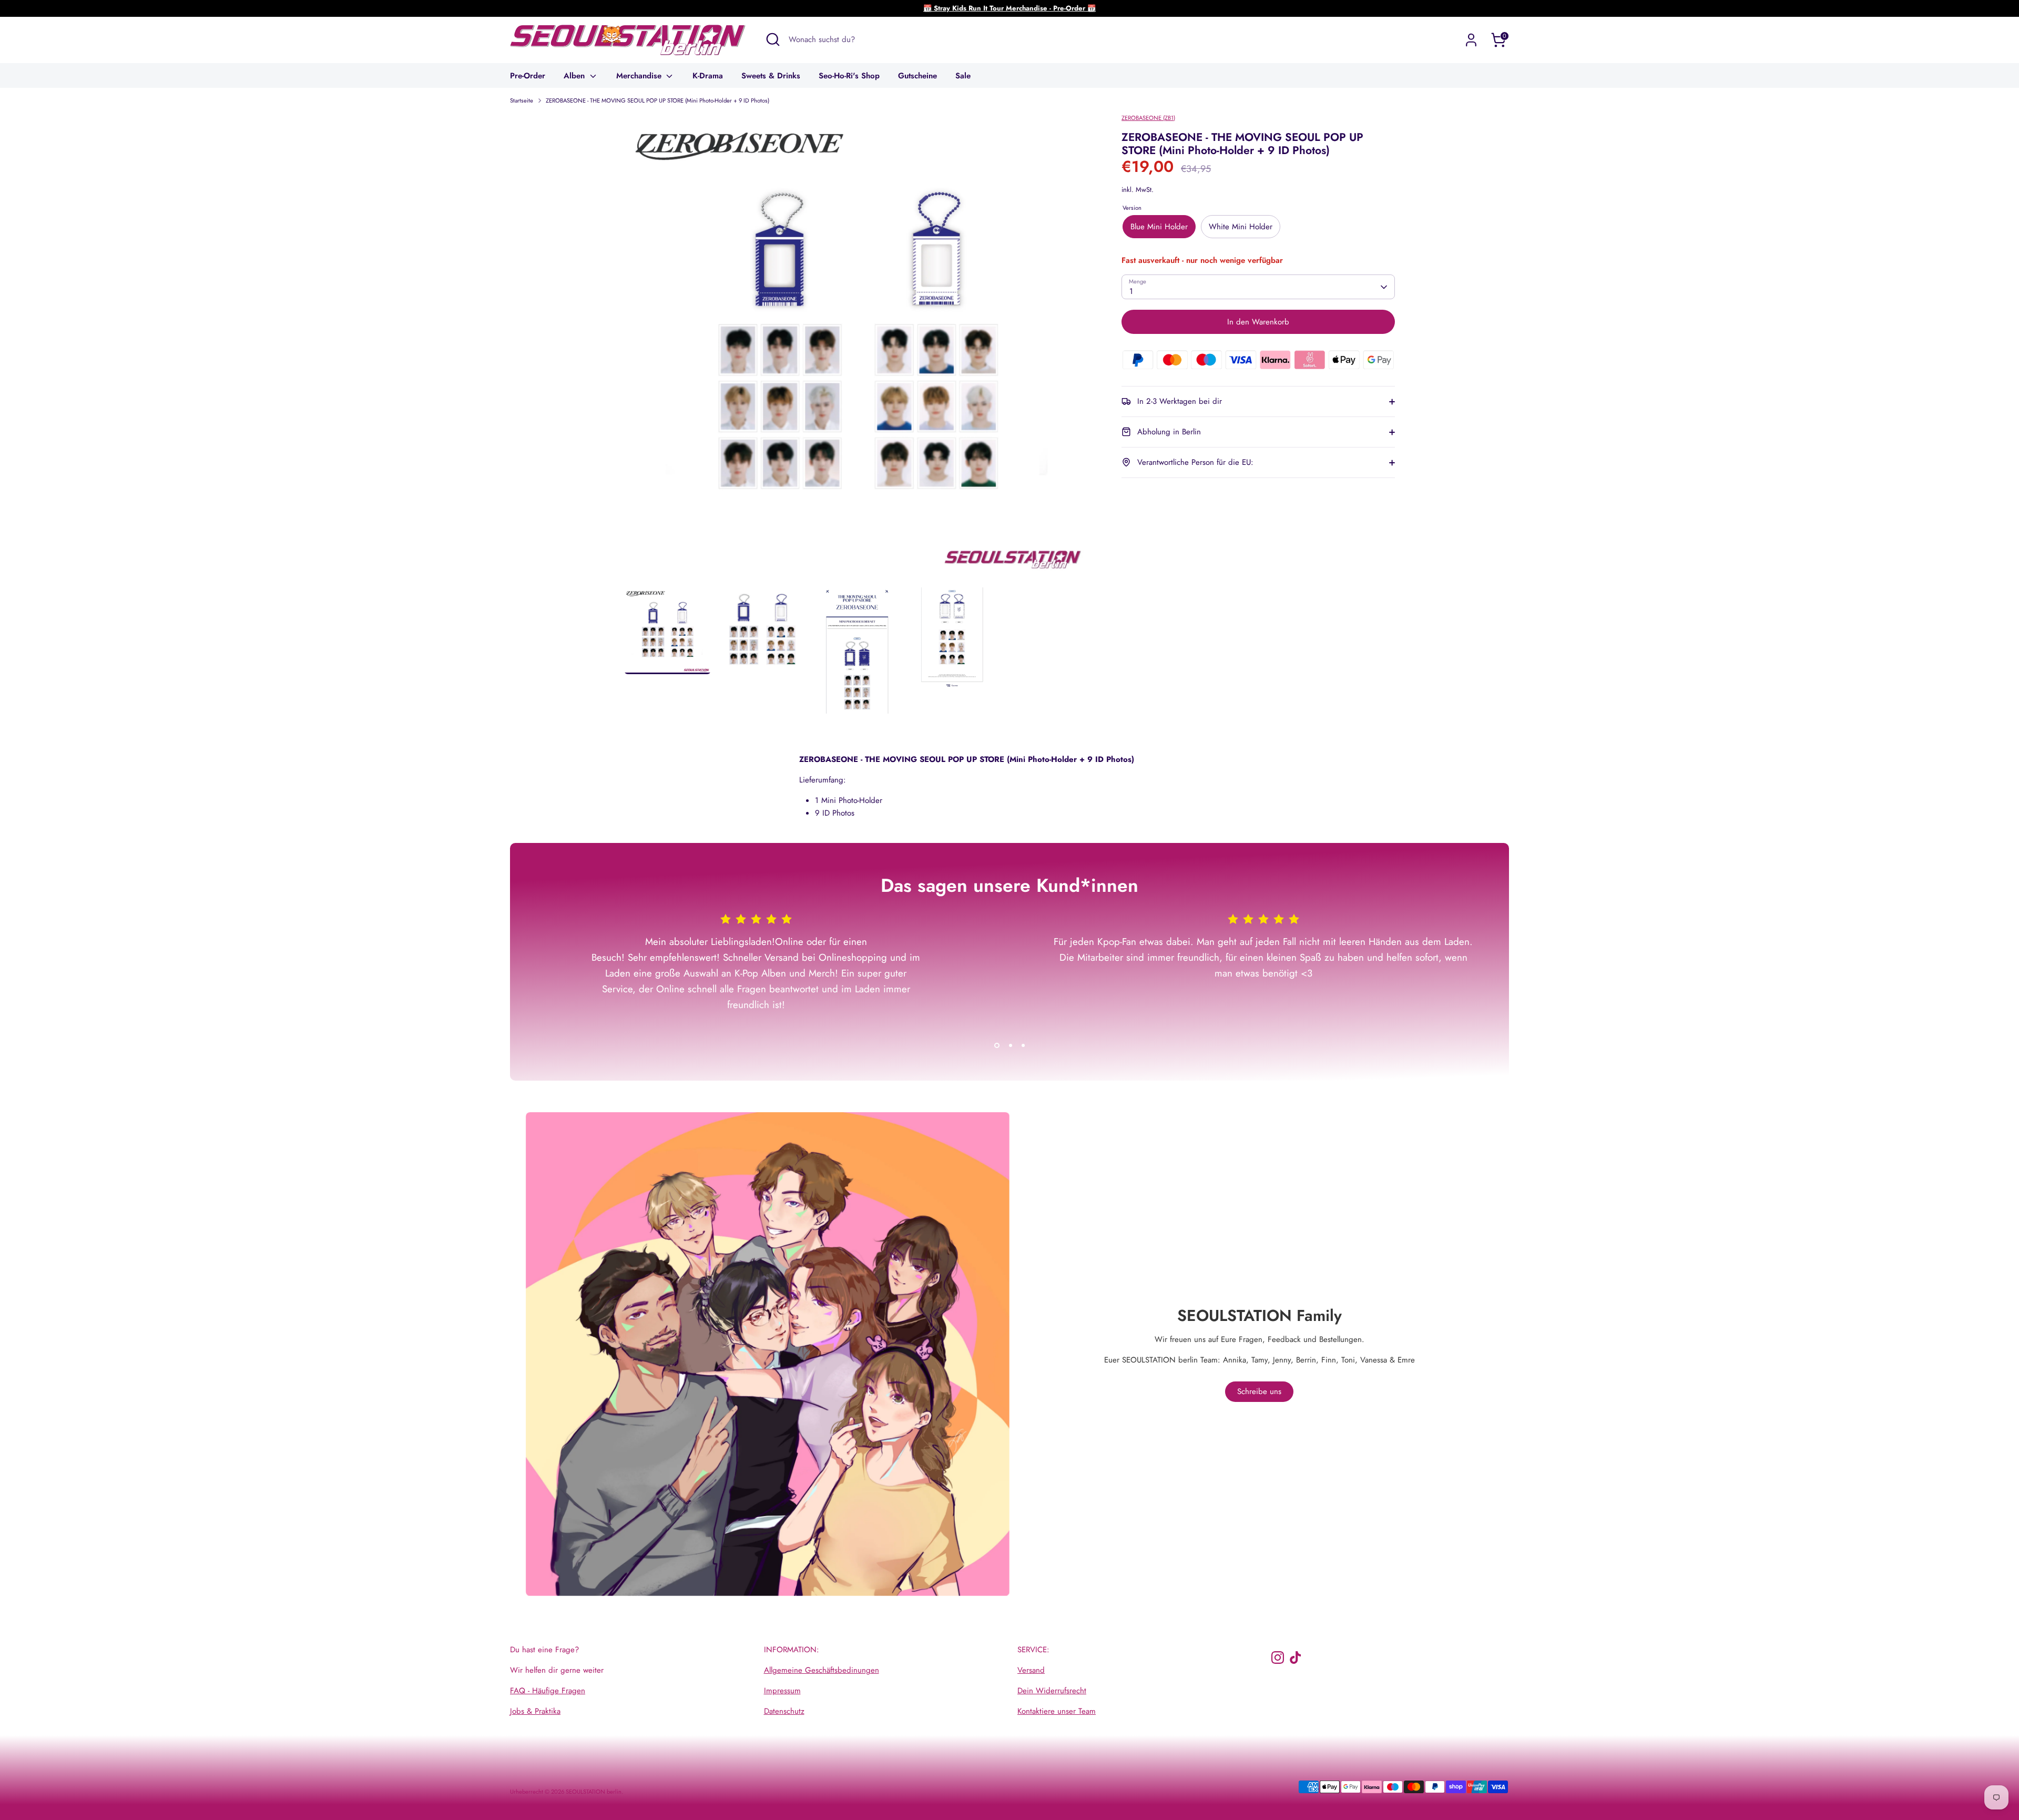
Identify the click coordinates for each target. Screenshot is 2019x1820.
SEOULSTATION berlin (594, 1792)
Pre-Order (528, 76)
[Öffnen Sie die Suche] (773, 39)
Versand (1031, 1670)
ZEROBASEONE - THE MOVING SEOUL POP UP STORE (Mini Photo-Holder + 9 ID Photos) (657, 100)
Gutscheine (917, 76)
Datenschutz (784, 1711)
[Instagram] (1278, 1658)
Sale (963, 76)
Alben (575, 76)
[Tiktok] (1296, 1658)
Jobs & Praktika (535, 1711)
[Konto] (1471, 40)
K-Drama (708, 76)
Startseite (522, 100)
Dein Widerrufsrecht (1052, 1691)
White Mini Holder (1241, 227)
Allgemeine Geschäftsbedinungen (822, 1670)
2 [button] (1011, 1045)
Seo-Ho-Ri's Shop (849, 76)
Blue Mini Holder (1159, 227)
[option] (857, 350)
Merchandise (640, 76)
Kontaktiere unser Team (1057, 1711)
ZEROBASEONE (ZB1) (1148, 118)
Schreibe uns (1259, 1391)
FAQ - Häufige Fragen (548, 1691)
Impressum (782, 1691)
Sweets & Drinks (771, 76)
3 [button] (1023, 1045)
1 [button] (997, 1045)
